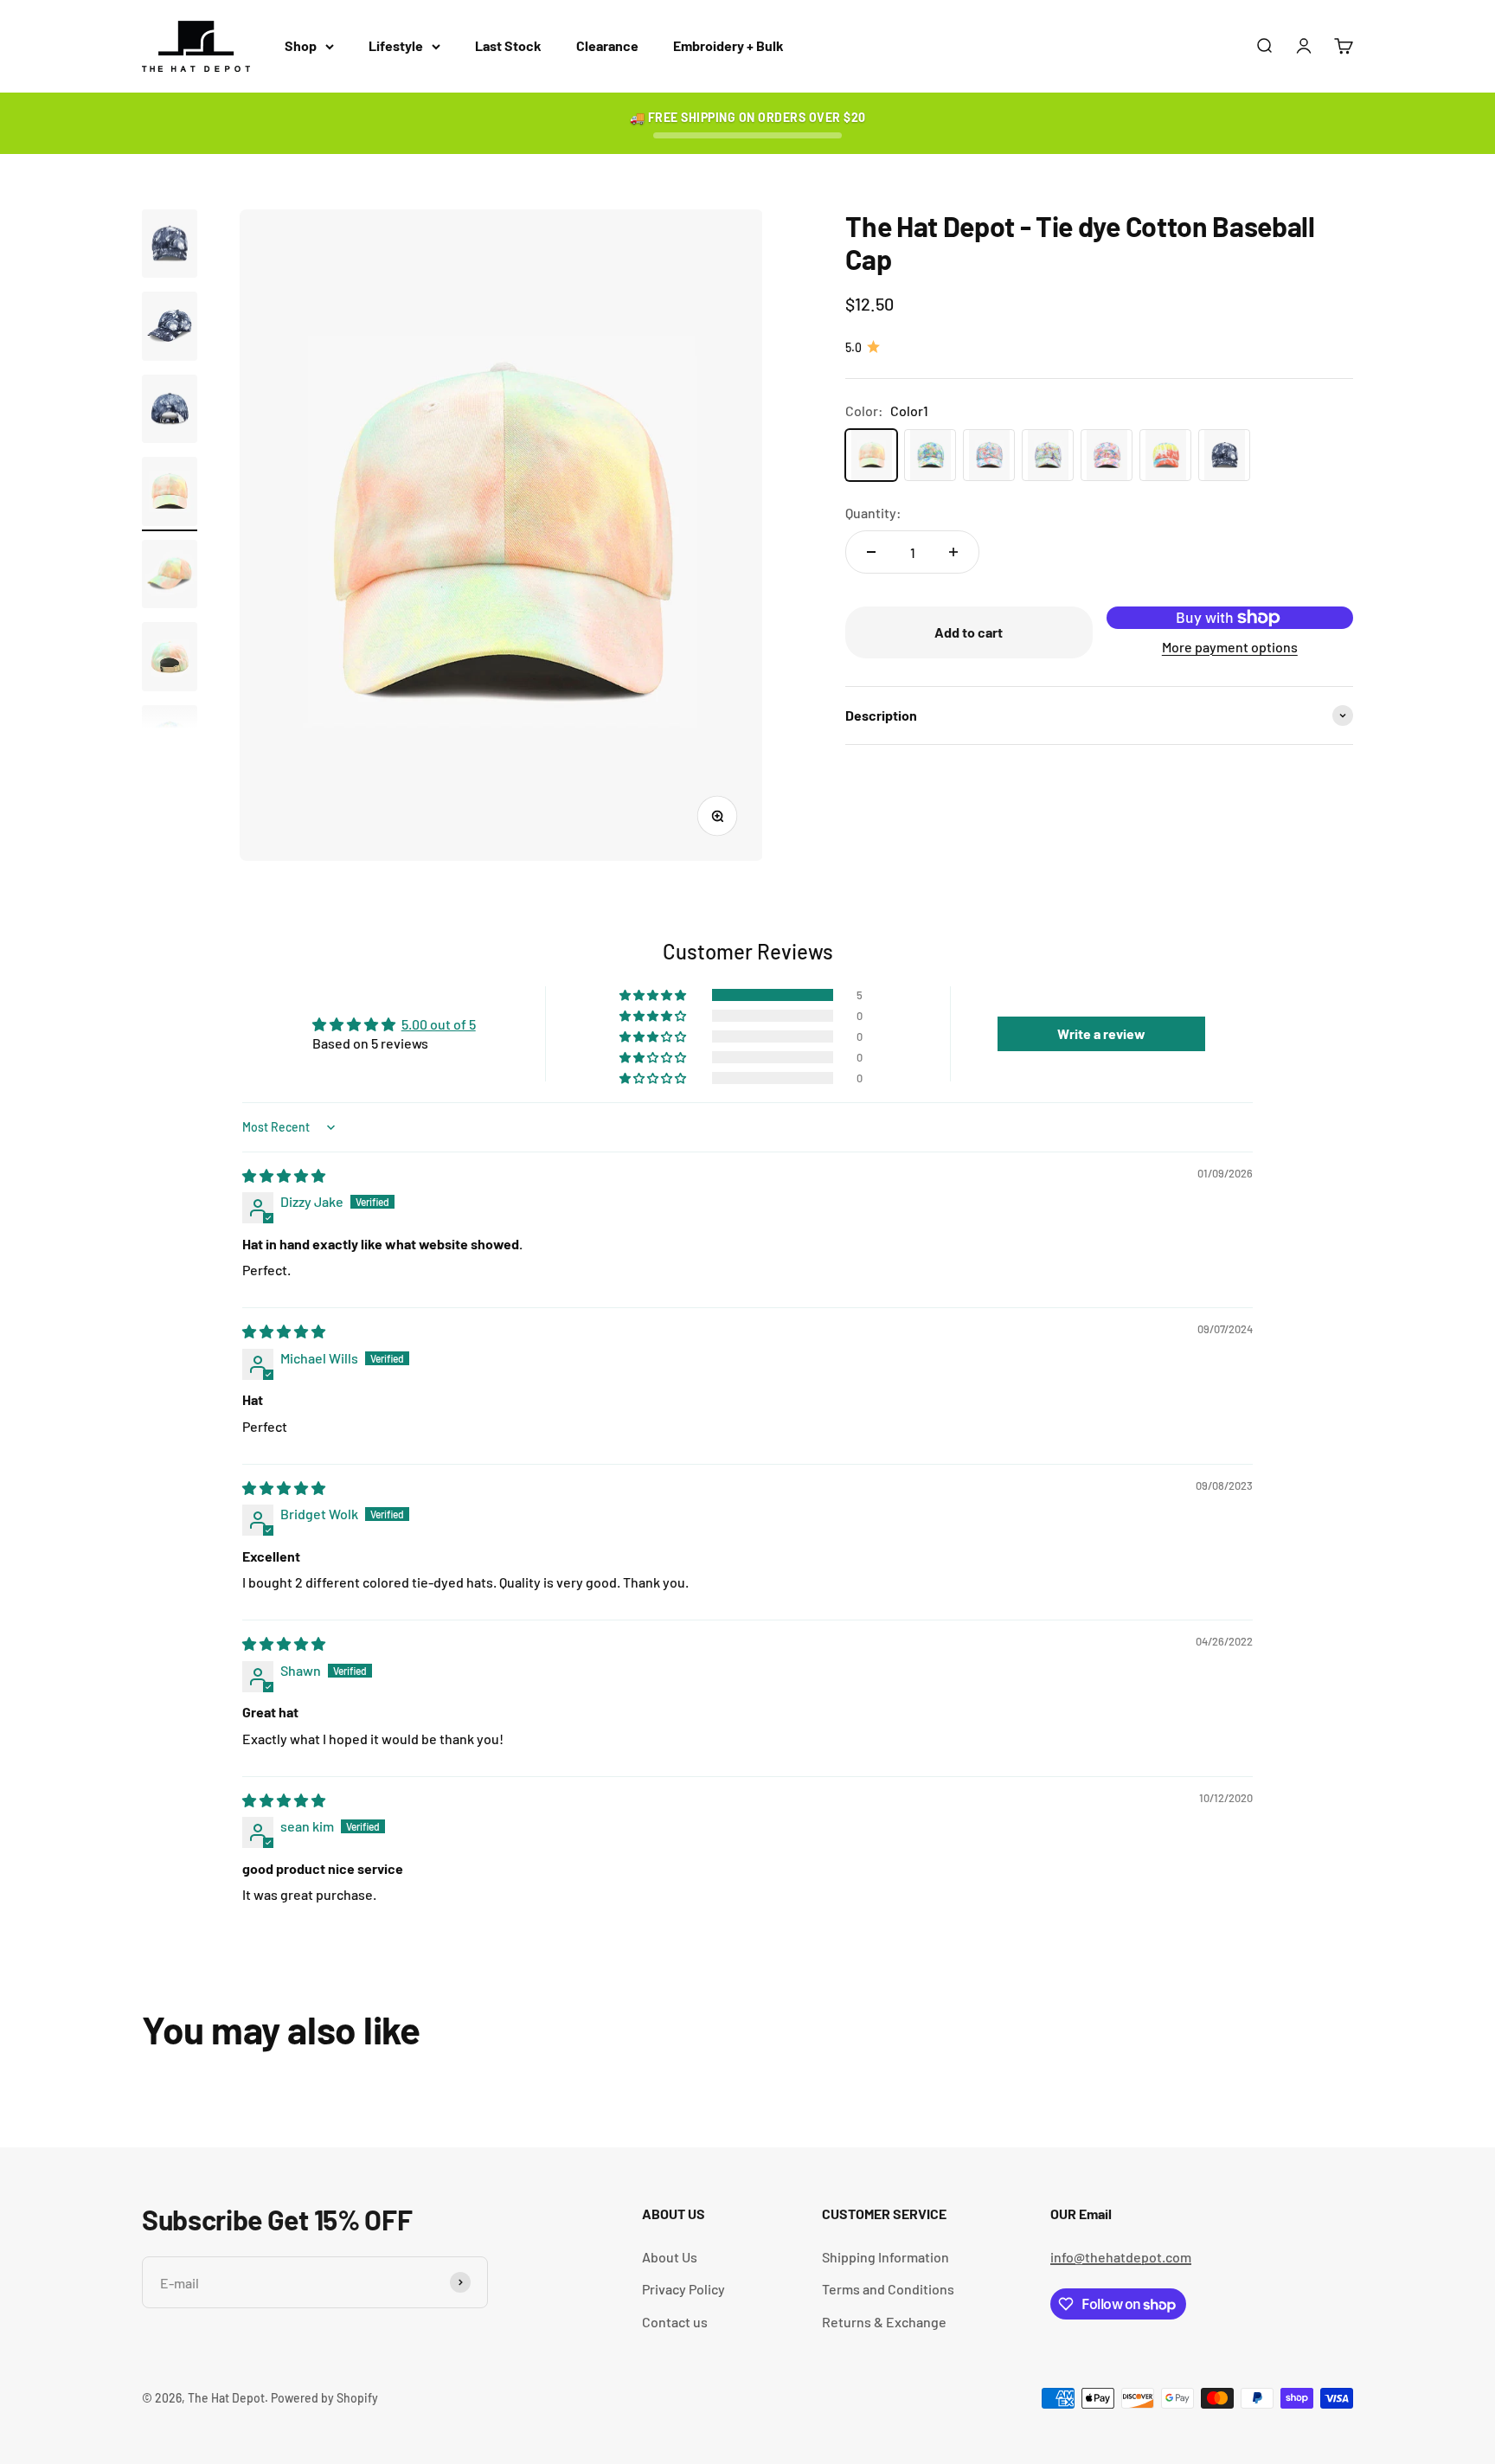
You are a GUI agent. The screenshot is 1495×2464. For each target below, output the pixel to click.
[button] (654, 995)
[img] (284, 1175)
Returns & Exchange (884, 2322)
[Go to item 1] (170, 247)
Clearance (607, 45)
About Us (670, 2257)
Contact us (675, 2322)
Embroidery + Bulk (728, 45)
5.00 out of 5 (439, 1024)
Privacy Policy (683, 2289)
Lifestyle (396, 45)
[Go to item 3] (170, 412)
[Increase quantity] (953, 552)
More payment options (1230, 646)
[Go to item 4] (170, 494)
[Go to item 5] (170, 577)
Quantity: (873, 513)
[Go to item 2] (170, 329)
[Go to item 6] (170, 659)
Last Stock (508, 45)
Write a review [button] (1101, 1033)
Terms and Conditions (888, 2289)
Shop (301, 45)
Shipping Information (885, 2257)
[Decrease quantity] (871, 552)
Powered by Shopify (324, 2398)
